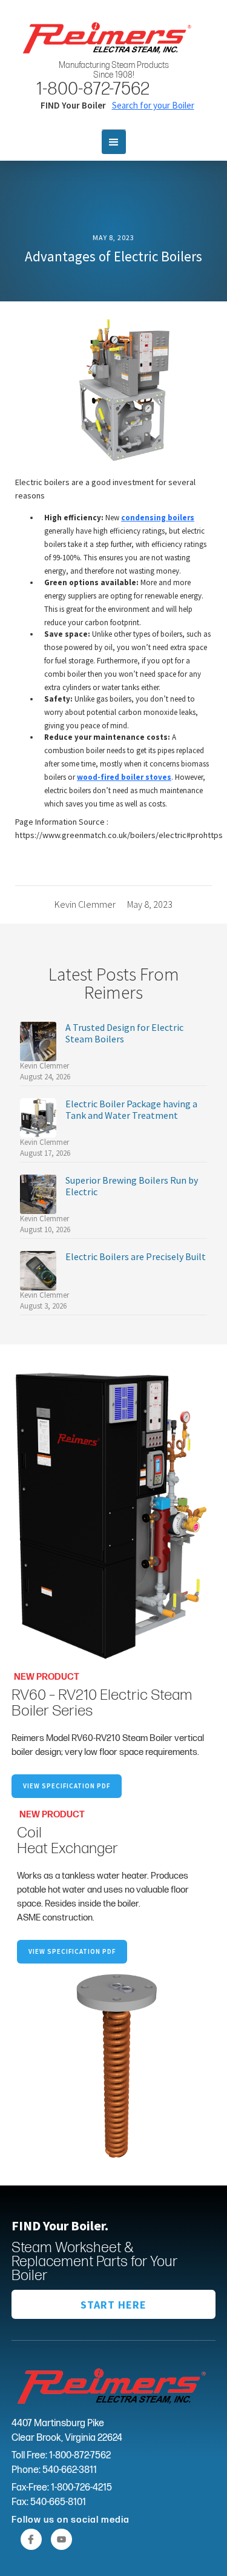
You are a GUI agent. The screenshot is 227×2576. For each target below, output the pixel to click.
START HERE (113, 2305)
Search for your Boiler (153, 105)
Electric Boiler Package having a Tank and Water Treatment (131, 1110)
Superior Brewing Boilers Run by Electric (132, 1186)
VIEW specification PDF (72, 1951)
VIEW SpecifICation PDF (67, 1786)
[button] (114, 142)
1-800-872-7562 (93, 89)
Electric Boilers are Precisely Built (136, 1257)
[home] (105, 36)
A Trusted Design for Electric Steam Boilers (124, 1033)
